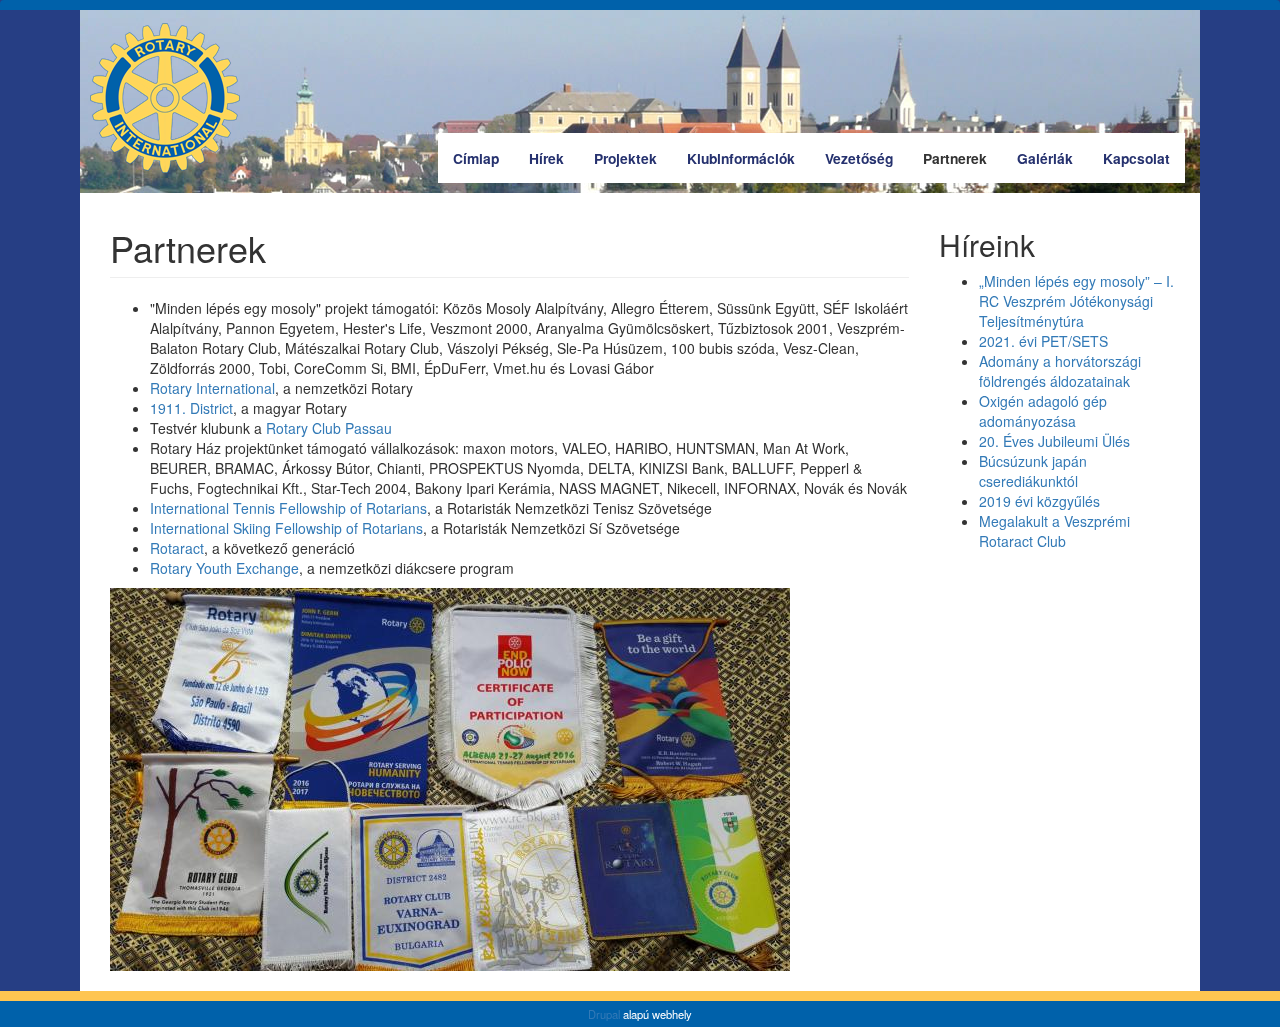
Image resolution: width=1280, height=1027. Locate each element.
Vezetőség (859, 158)
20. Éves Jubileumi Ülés (1054, 441)
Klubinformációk (741, 158)
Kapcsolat (1136, 158)
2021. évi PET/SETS (1043, 341)
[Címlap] (172, 98)
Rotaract (177, 548)
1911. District (191, 408)
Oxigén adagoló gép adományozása (1043, 411)
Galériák (1045, 158)
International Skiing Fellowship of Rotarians (286, 528)
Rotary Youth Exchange (224, 568)
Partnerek (955, 158)
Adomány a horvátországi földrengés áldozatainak (1060, 371)
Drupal (604, 1014)
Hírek (546, 158)
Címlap (476, 158)
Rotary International (212, 388)
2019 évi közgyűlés (1039, 501)
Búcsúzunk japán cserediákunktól (1033, 471)
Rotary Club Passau (329, 428)
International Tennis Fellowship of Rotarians (288, 508)
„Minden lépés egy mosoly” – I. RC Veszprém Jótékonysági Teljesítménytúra (1076, 301)
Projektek (625, 158)
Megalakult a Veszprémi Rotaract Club (1054, 531)
